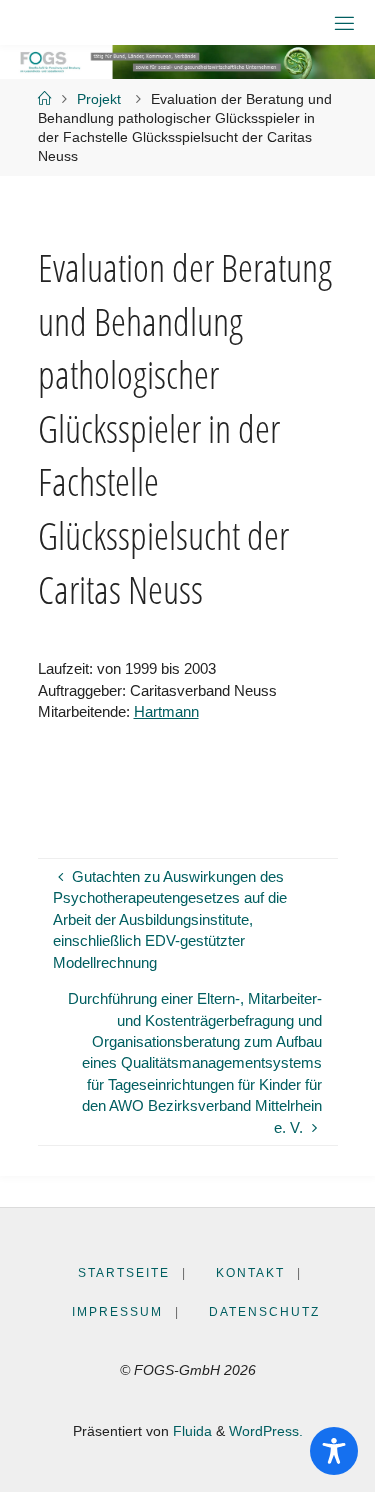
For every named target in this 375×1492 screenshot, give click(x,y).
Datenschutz (264, 1312)
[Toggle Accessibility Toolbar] (334, 1451)
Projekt (99, 99)
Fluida (190, 1431)
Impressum (117, 1312)
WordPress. (266, 1431)
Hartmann (166, 711)
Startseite (124, 1273)
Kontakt (250, 1273)
